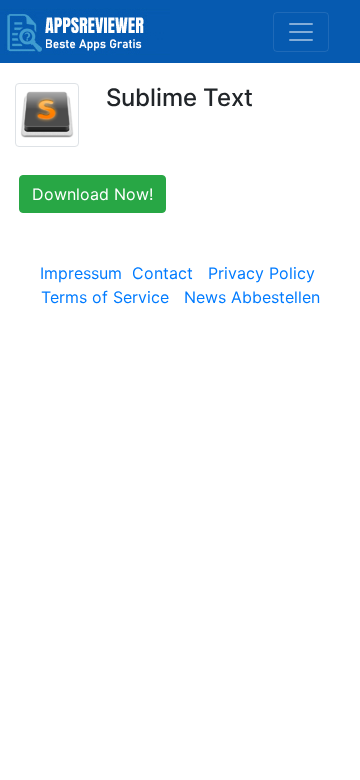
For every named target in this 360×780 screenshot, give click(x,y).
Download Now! (92, 194)
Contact (162, 273)
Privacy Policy (261, 273)
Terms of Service (105, 297)
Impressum (81, 273)
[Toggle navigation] (301, 32)
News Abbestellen (252, 297)
